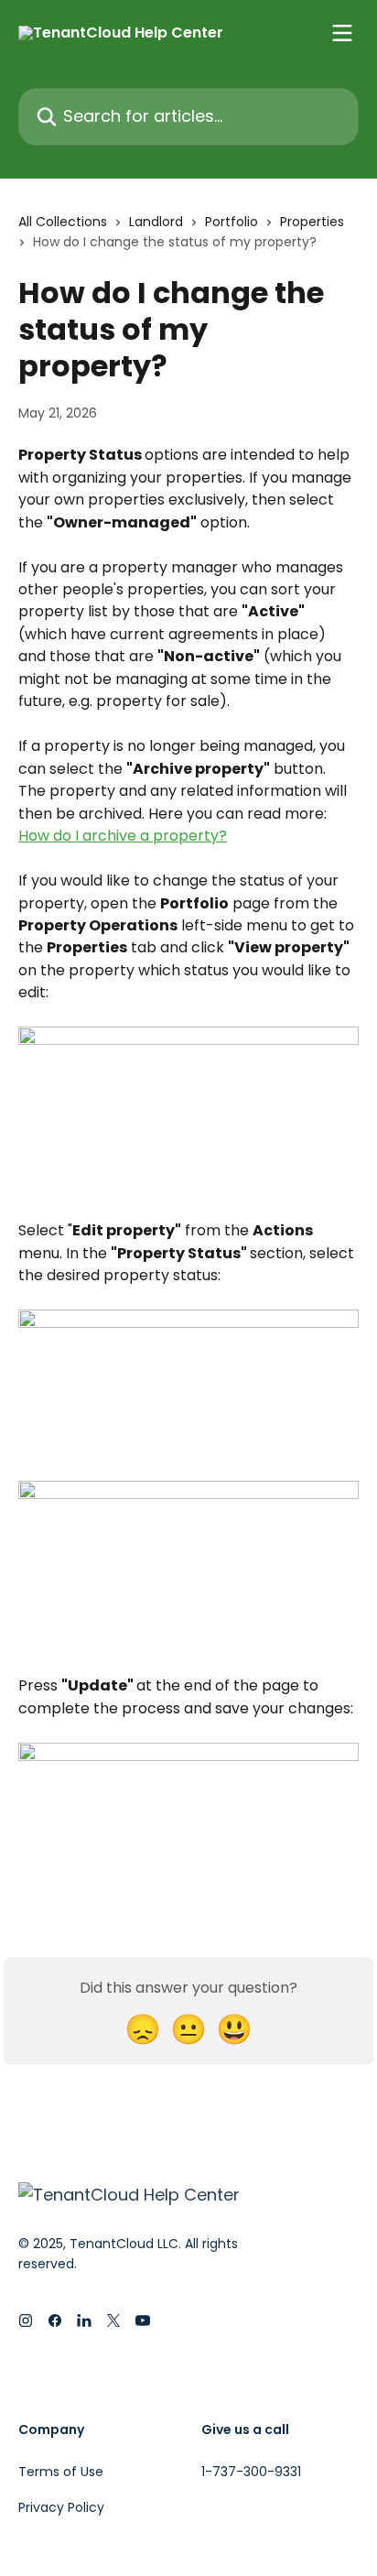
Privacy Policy (61, 2507)
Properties (312, 222)
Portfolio (232, 222)
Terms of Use (61, 2472)
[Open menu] (342, 33)
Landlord (156, 222)
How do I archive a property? (123, 836)
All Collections (63, 222)
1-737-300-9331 (251, 2472)
